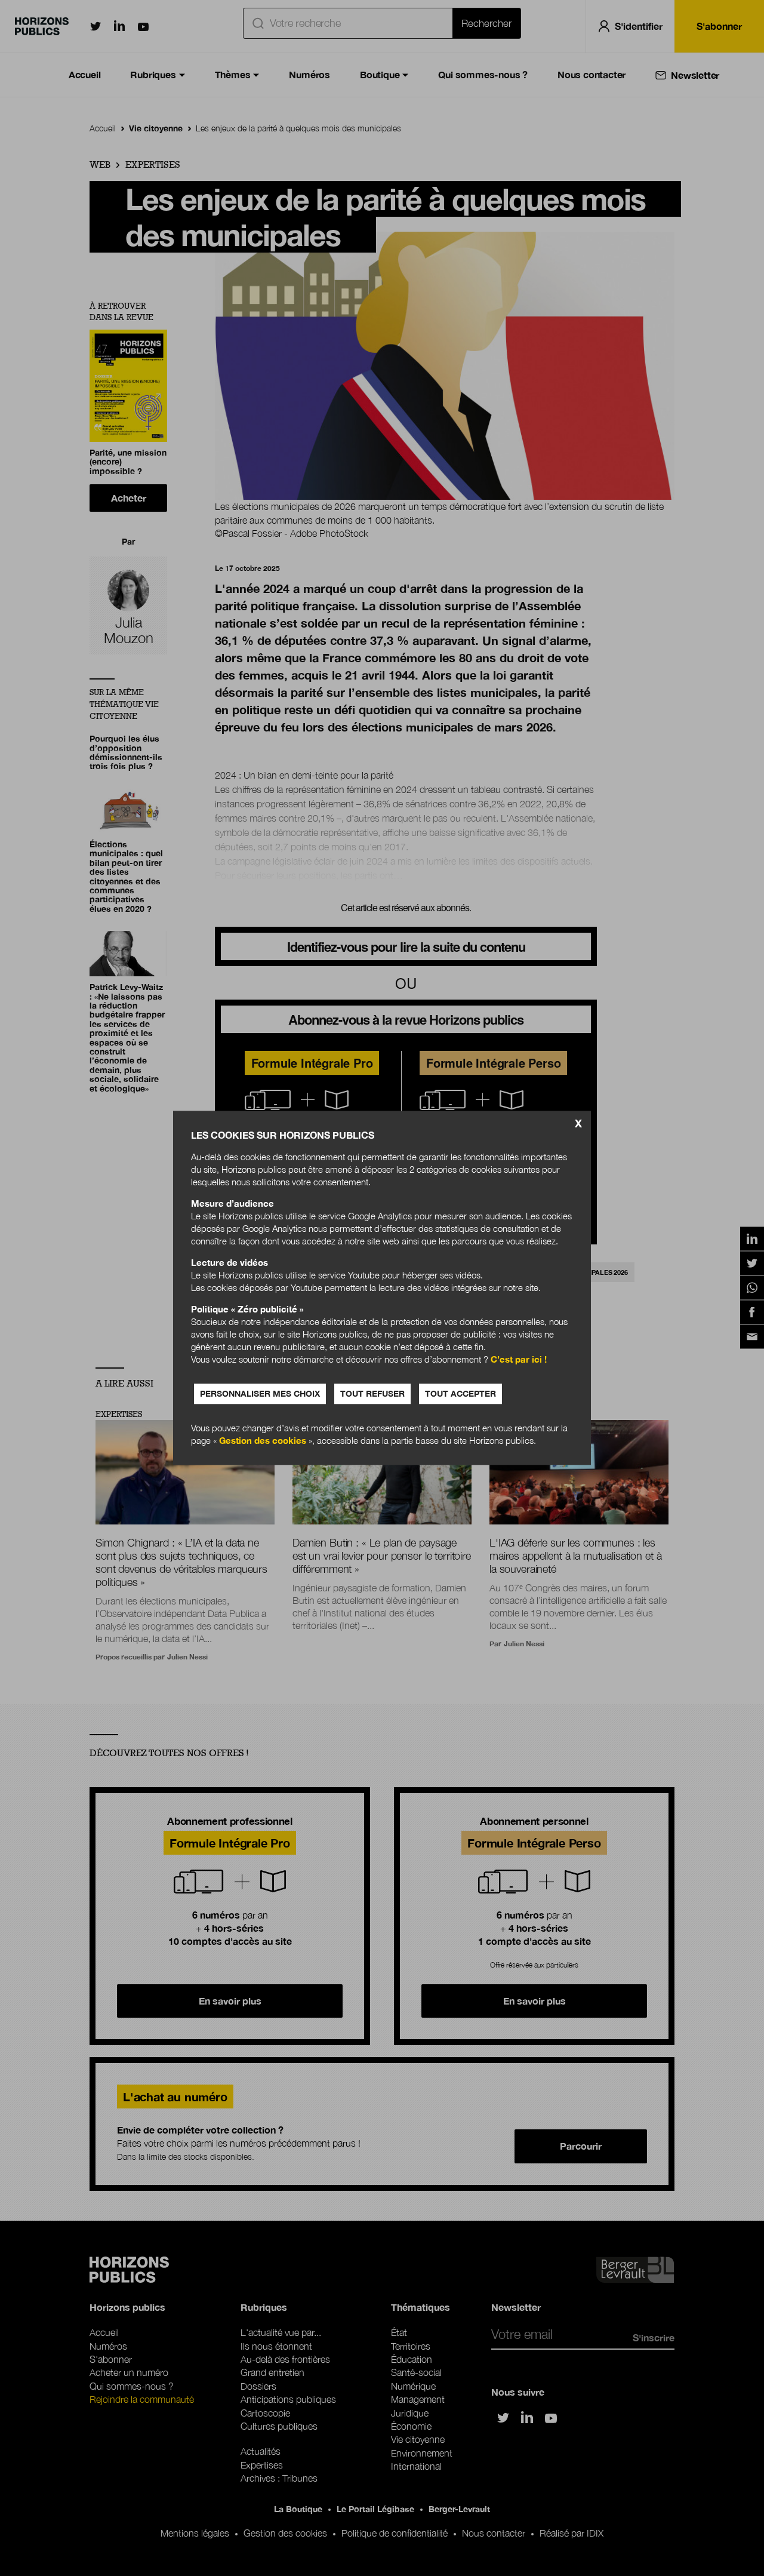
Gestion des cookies (263, 1441)
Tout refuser (372, 1394)
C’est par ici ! (519, 1360)
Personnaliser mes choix (260, 1394)
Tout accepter (460, 1394)
